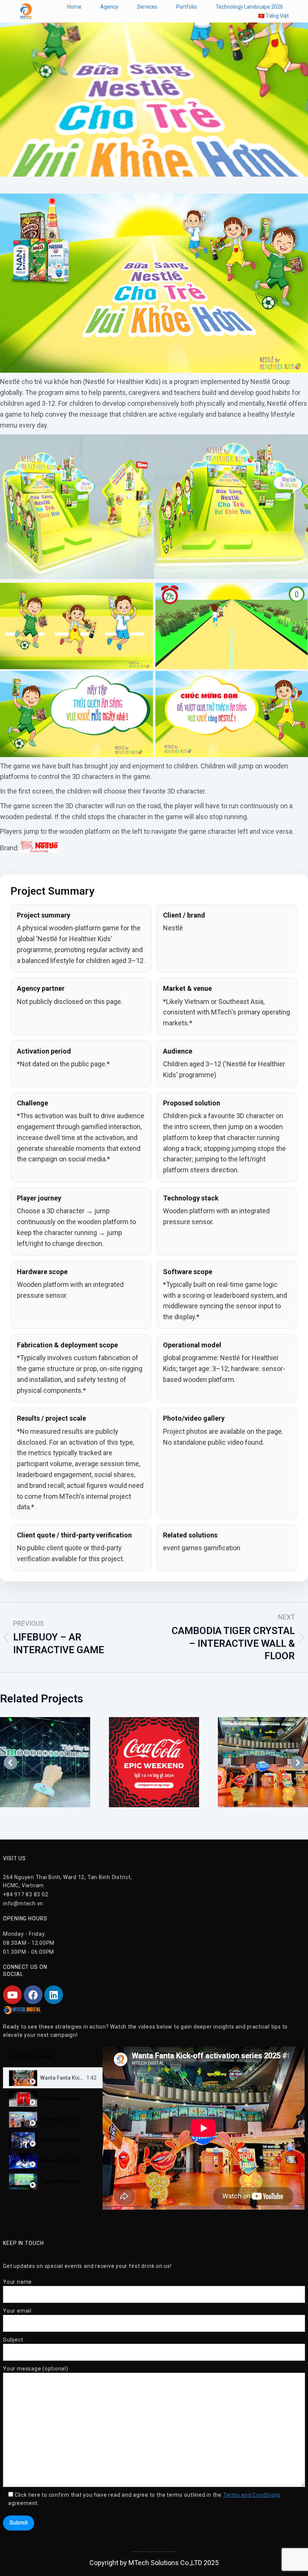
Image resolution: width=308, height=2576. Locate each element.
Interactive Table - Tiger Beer (77, 2160)
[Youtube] (12, 1995)
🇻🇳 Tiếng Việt (273, 16)
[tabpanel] (204, 2128)
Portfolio (186, 7)
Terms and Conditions (252, 2495)
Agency (109, 7)
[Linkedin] (54, 1995)
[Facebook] (33, 1995)
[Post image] (45, 1762)
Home (74, 7)
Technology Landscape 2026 (249, 7)
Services (147, 7)
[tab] (53, 2078)
